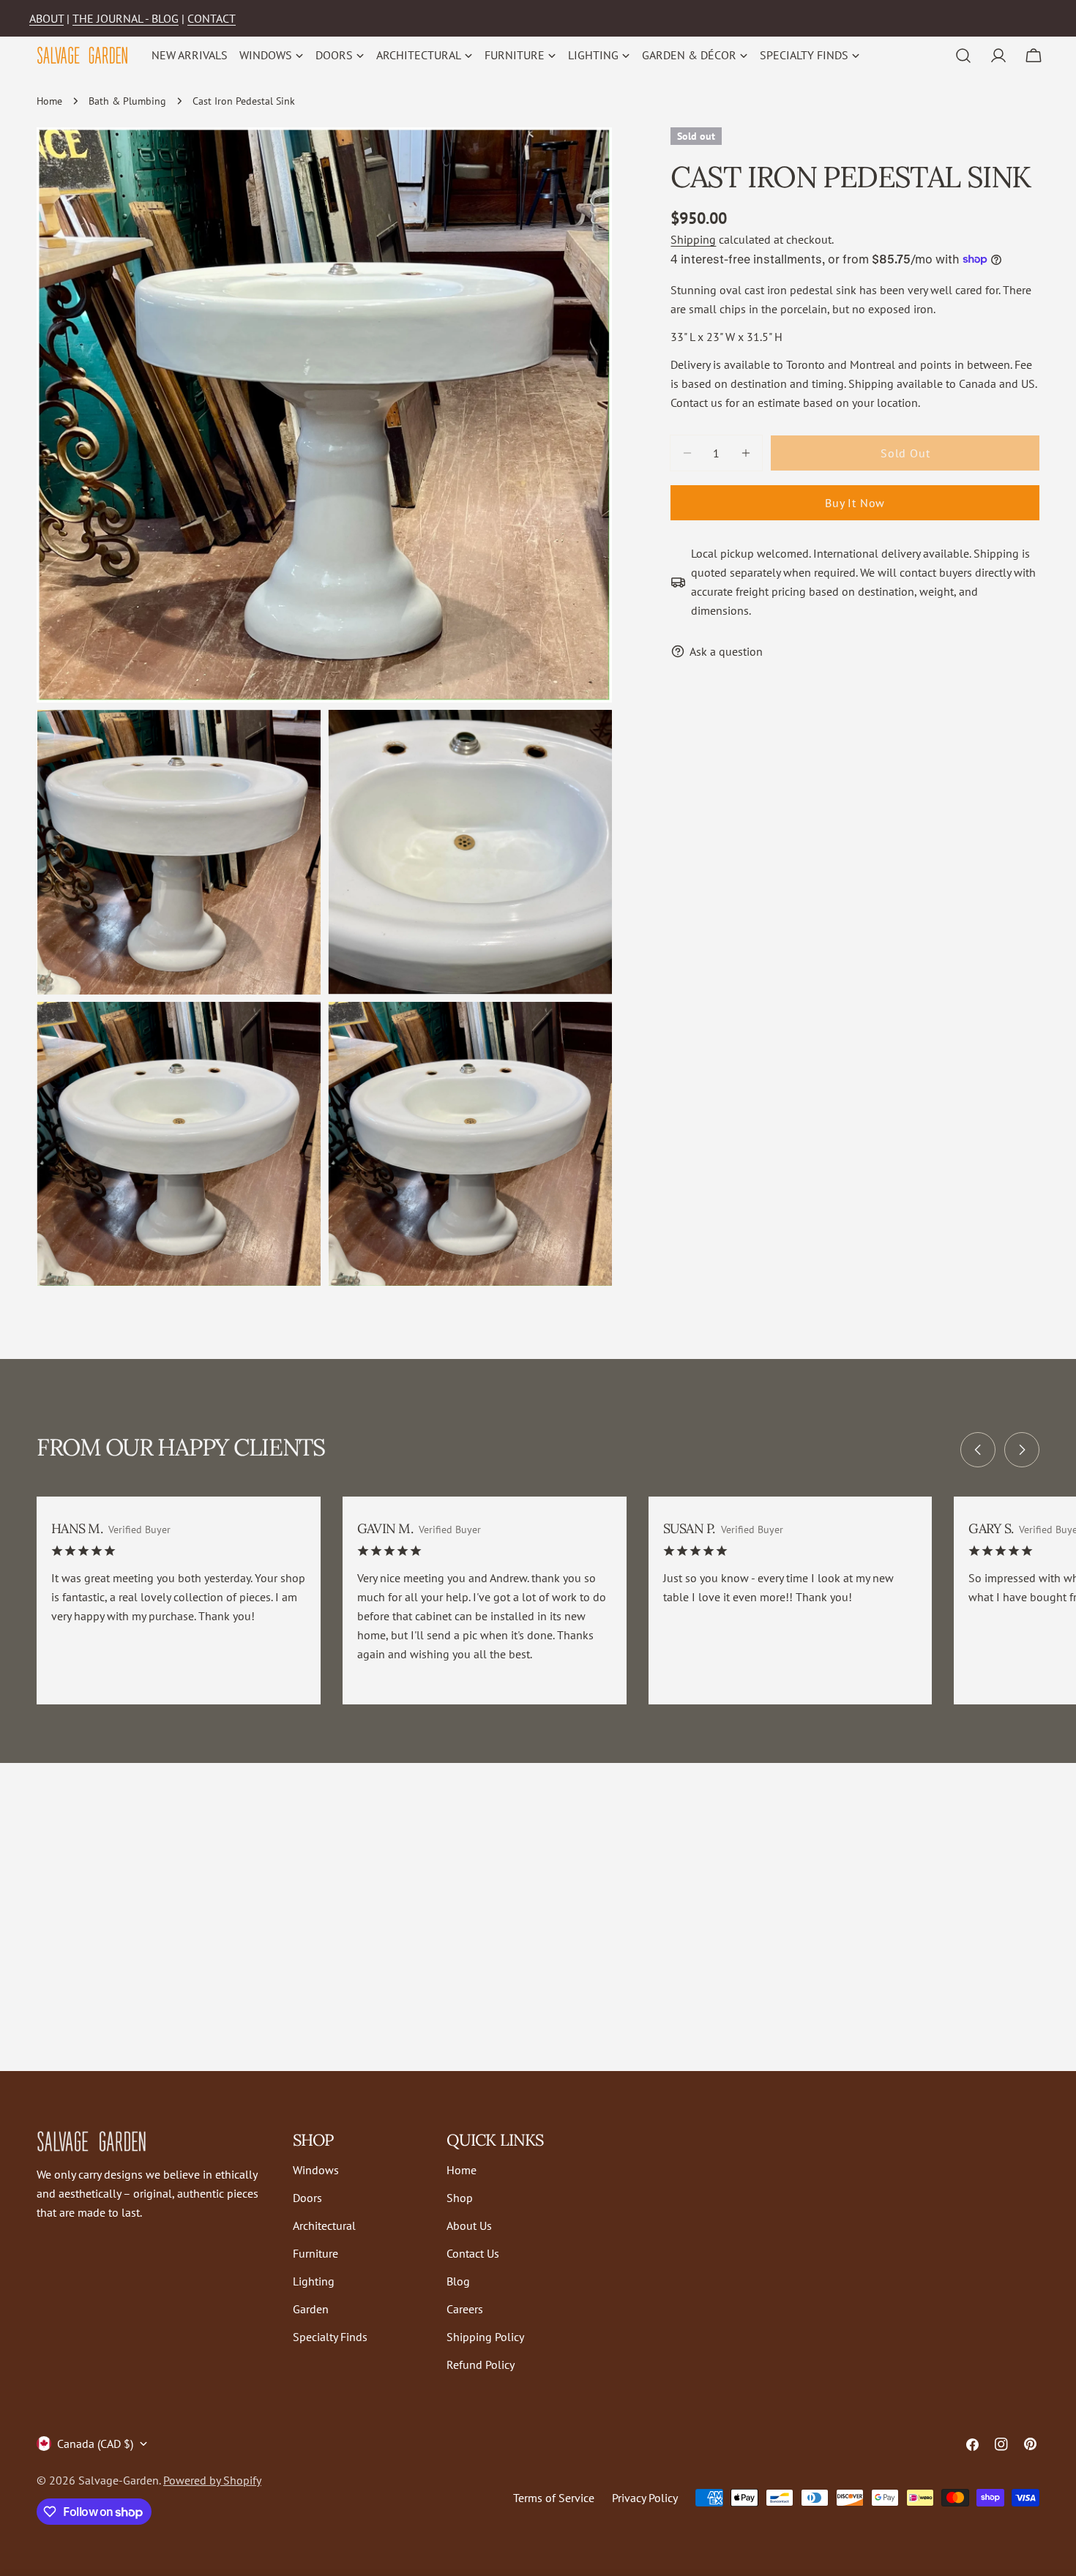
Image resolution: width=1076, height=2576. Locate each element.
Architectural (324, 2225)
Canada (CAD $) (95, 2444)
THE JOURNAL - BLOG (126, 18)
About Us (469, 2225)
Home (49, 101)
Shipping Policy (485, 2337)
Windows (316, 2170)
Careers (465, 2309)
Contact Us (473, 2253)
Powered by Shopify (212, 2480)
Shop (460, 2198)
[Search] (963, 56)
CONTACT (212, 18)
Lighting (314, 2281)
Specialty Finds (330, 2337)
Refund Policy (481, 2365)
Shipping (693, 239)
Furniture (315, 2253)
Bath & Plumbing (127, 101)
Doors (307, 2198)
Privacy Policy (645, 2498)
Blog (458, 2281)
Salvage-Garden (119, 2480)
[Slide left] (978, 1450)
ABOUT (46, 18)
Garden (311, 2309)
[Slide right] (1022, 1450)
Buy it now (855, 503)
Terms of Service (554, 2498)
